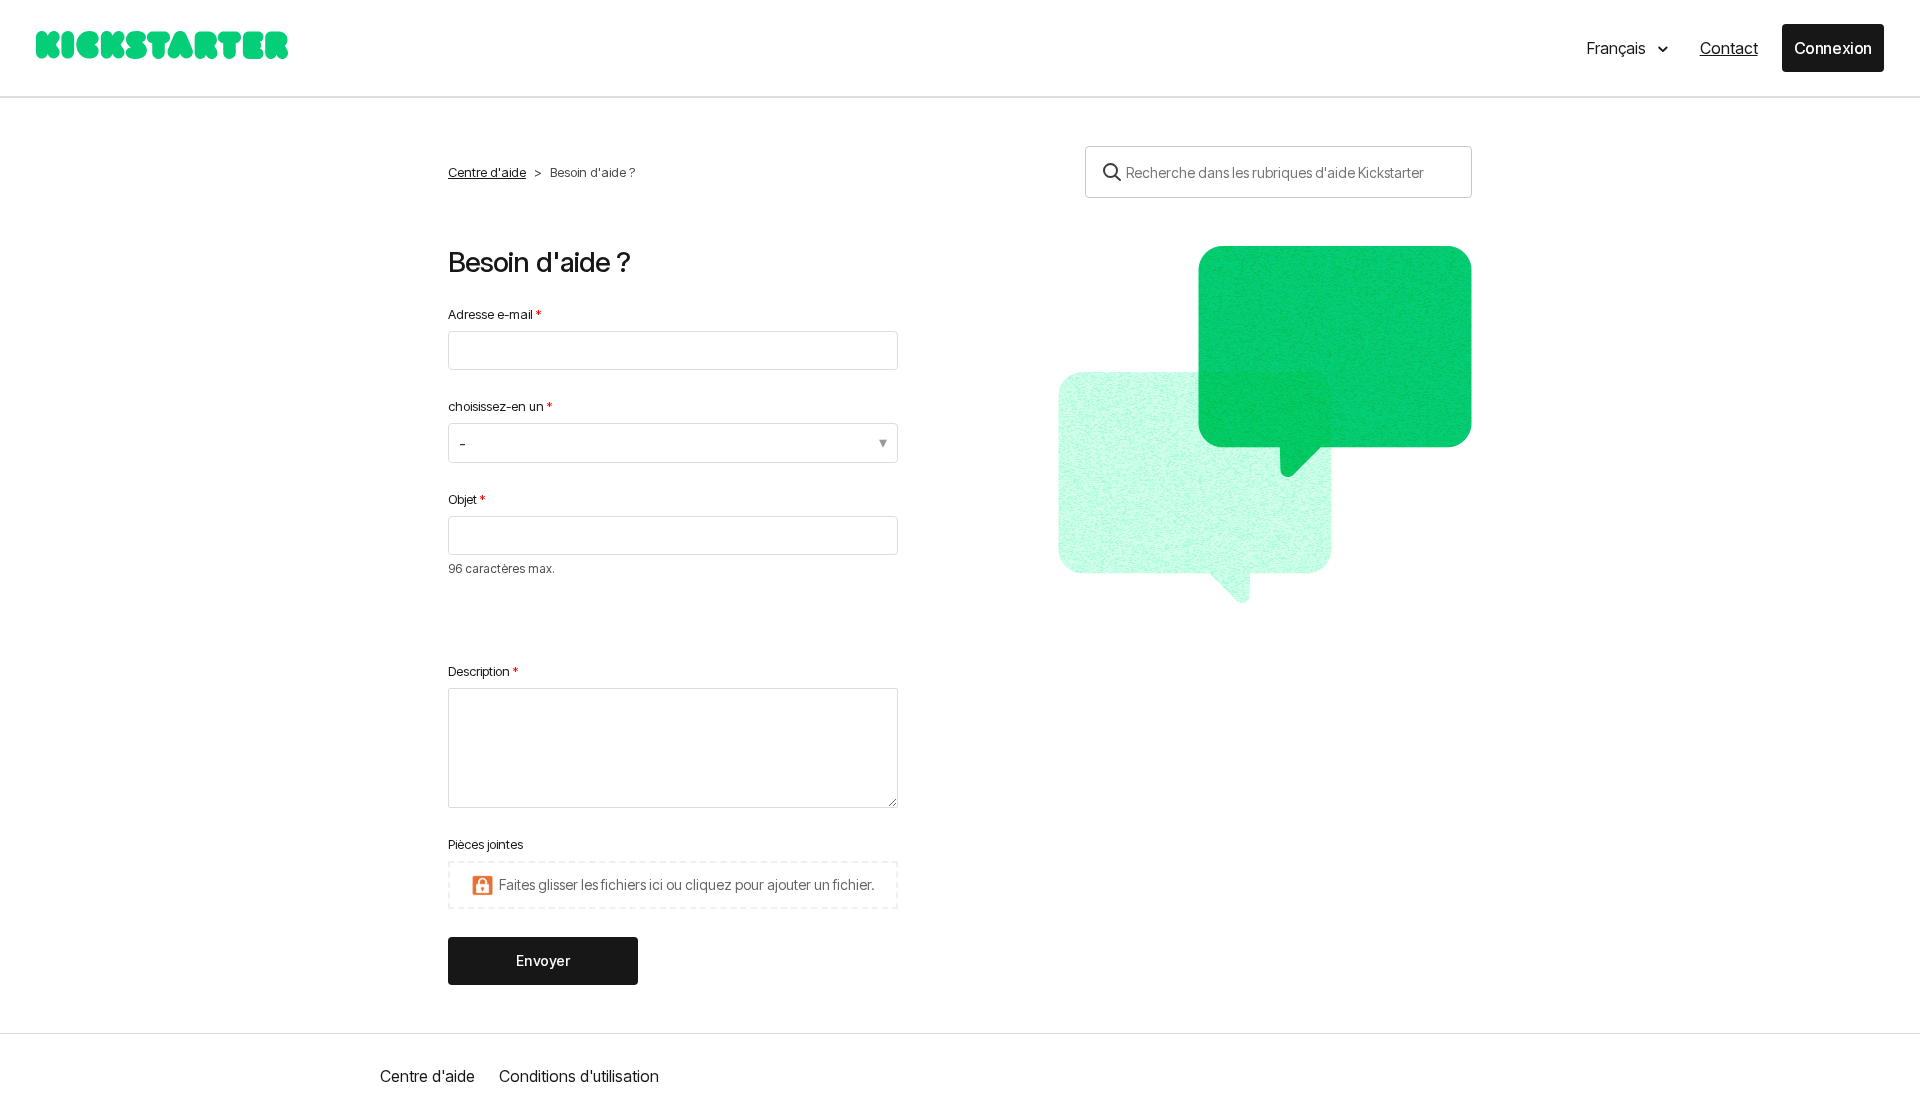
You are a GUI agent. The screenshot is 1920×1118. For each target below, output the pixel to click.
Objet (462, 499)
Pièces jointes (485, 844)
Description (479, 671)
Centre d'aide (487, 172)
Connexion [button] (1833, 48)
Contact (1729, 48)
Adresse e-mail (490, 314)
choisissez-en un (496, 406)
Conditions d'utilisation (579, 1076)
